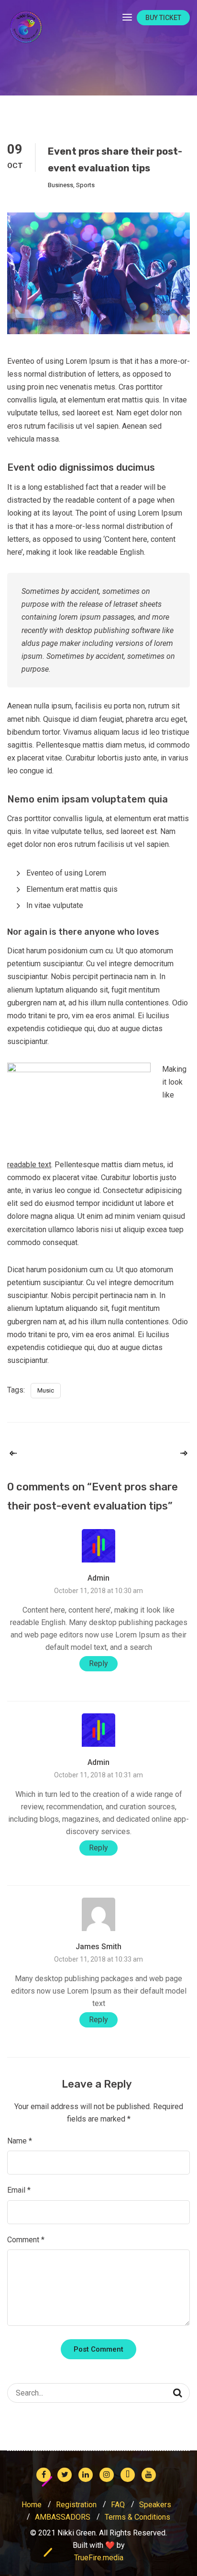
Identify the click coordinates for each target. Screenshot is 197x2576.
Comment (26, 2240)
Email (19, 2190)
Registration (76, 2505)
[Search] (178, 2393)
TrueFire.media (99, 2558)
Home (32, 2505)
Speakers (155, 2505)
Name (20, 2141)
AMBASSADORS (63, 2517)
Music (46, 1390)
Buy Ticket (163, 18)
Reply (98, 1663)
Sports (85, 185)
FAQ (118, 2505)
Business (60, 185)
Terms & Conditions (137, 2517)
